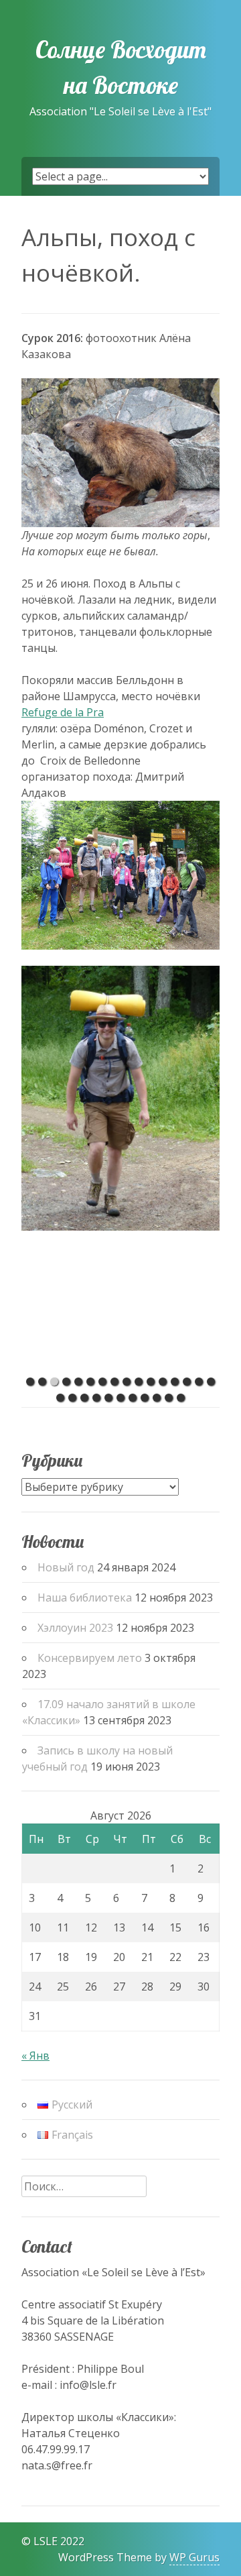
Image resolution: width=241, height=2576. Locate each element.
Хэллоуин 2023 (75, 1628)
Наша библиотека (85, 1598)
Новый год (66, 1567)
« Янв (35, 2056)
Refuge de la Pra (63, 712)
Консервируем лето (90, 1658)
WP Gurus (194, 2557)
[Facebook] (10, 2541)
